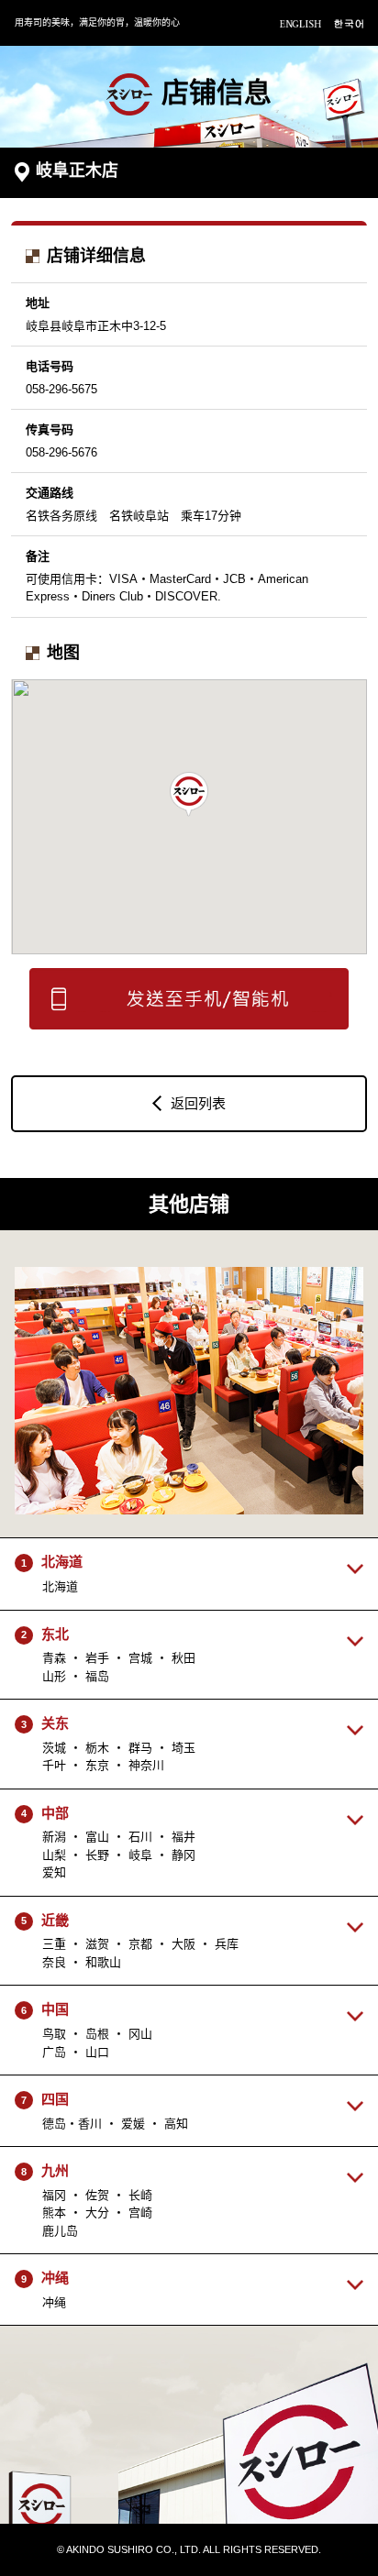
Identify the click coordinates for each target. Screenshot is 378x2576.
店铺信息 (217, 92)
